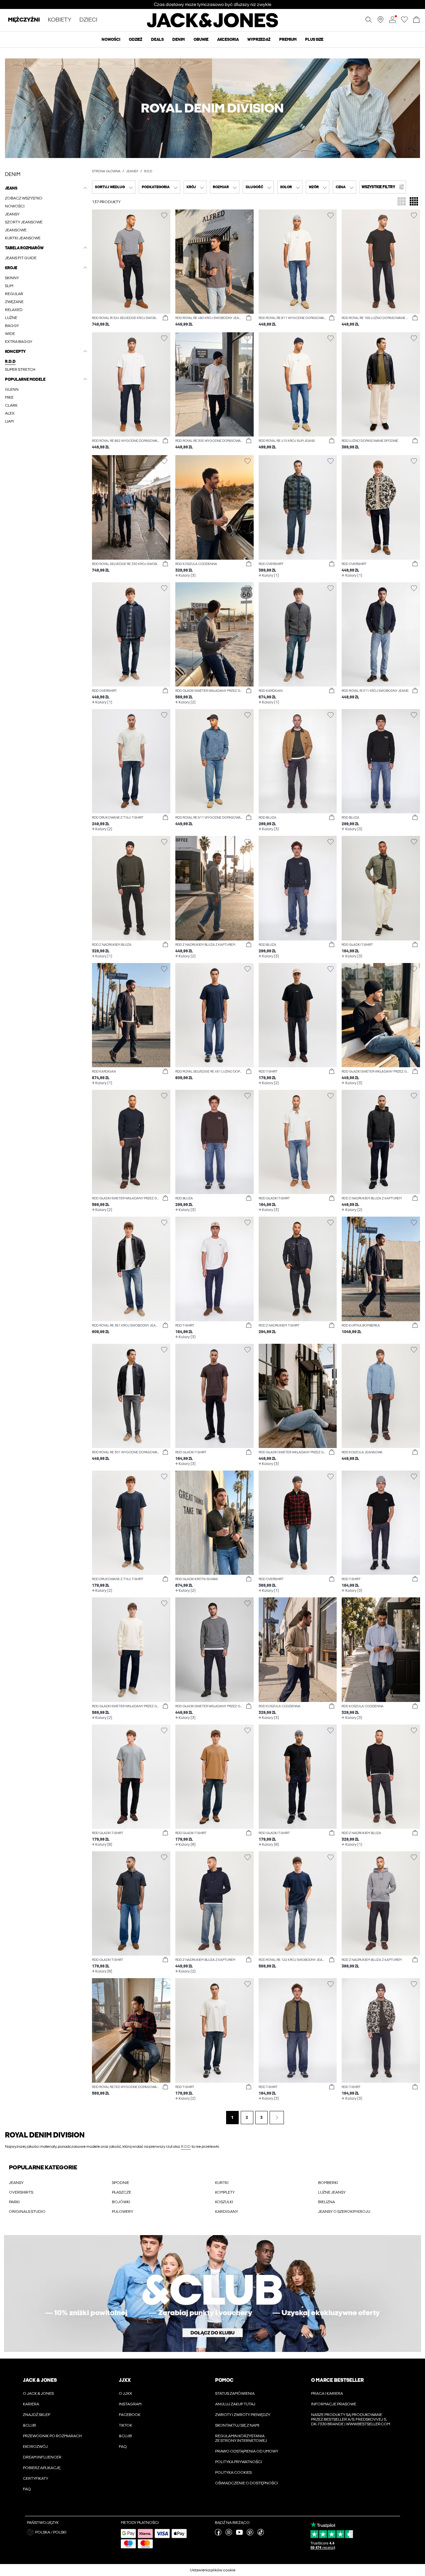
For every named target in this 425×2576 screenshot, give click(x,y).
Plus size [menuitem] (314, 40)
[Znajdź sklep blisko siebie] (381, 22)
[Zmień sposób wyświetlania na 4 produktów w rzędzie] (414, 202)
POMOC (224, 2380)
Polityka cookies (233, 2472)
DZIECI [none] (88, 20)
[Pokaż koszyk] (416, 20)
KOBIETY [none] (60, 20)
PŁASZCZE (122, 2192)
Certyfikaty (36, 2478)
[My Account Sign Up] (212, 2294)
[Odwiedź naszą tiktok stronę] (261, 2534)
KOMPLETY (225, 2192)
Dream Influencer (42, 2457)
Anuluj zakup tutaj (235, 2404)
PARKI (14, 2202)
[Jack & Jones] (213, 26)
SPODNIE (121, 2183)
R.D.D (148, 171)
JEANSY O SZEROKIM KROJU (344, 2212)
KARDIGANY (227, 2212)
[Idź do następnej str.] (277, 2118)
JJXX (125, 2380)
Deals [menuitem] (157, 40)
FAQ (27, 2489)
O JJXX (126, 2393)
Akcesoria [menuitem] (228, 40)
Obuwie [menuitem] (201, 40)
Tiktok (126, 2425)
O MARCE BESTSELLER (337, 2380)
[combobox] (114, 187)
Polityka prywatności (239, 2462)
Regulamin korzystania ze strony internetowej (241, 2438)
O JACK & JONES (38, 2393)
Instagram (130, 2404)
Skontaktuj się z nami (237, 2425)
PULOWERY (123, 2212)
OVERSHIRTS (21, 2192)
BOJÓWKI (121, 2202)
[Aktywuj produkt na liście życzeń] (164, 216)
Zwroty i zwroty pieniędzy (243, 2415)
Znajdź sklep (37, 2415)
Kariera (31, 2404)
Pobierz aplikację (42, 2468)
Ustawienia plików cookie (213, 2570)
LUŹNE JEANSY (332, 2192)
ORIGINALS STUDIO (27, 2212)
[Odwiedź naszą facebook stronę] (218, 2534)
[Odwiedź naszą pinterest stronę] (250, 2534)
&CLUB (29, 2425)
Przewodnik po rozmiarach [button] (52, 2436)
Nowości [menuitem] (111, 40)
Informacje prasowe (334, 2404)
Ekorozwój (35, 2447)
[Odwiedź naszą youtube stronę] (239, 2534)
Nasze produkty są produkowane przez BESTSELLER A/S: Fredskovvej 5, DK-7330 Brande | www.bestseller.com (351, 2419)
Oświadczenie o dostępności (247, 2483)
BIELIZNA (327, 2202)
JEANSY (16, 2183)
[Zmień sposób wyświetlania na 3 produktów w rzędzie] (402, 202)
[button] (212, 108)
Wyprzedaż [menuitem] (259, 40)
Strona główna (106, 171)
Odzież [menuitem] (135, 40)
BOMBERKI (328, 2183)
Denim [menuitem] (178, 40)
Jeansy (132, 171)
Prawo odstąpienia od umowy (247, 2451)
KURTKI (222, 2183)
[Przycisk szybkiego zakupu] (165, 318)
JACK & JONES (40, 2380)
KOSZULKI (224, 2202)
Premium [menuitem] (288, 40)
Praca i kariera (327, 2393)
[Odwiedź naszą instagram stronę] (229, 2534)
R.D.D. (186, 2146)
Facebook (130, 2415)
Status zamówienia (235, 2393)
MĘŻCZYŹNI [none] (24, 20)
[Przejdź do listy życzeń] (404, 22)
